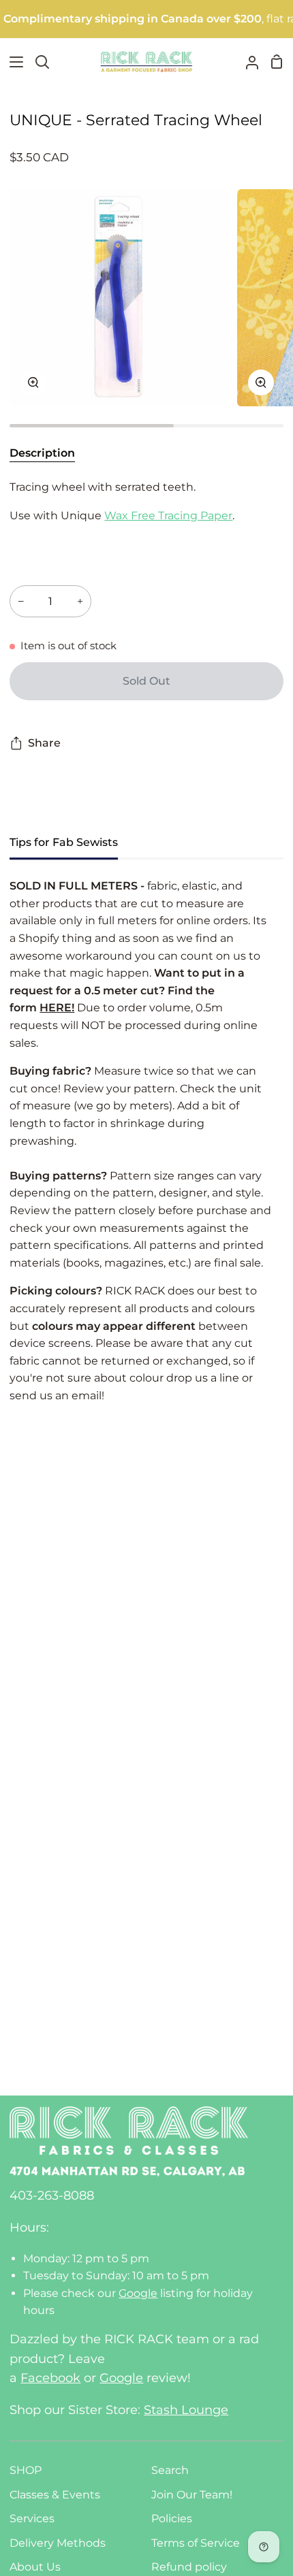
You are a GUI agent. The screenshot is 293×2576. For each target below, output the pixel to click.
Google (138, 2293)
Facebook (50, 2378)
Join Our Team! (192, 2495)
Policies (172, 2518)
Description (42, 453)
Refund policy (189, 2567)
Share (44, 743)
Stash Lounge (186, 2410)
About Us (35, 2567)
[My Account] (247, 62)
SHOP (26, 2470)
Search (170, 2470)
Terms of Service (196, 2543)
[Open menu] (12, 62)
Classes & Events (55, 2495)
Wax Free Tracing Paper (168, 516)
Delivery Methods (58, 2543)
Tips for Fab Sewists (64, 842)
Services (32, 2518)
